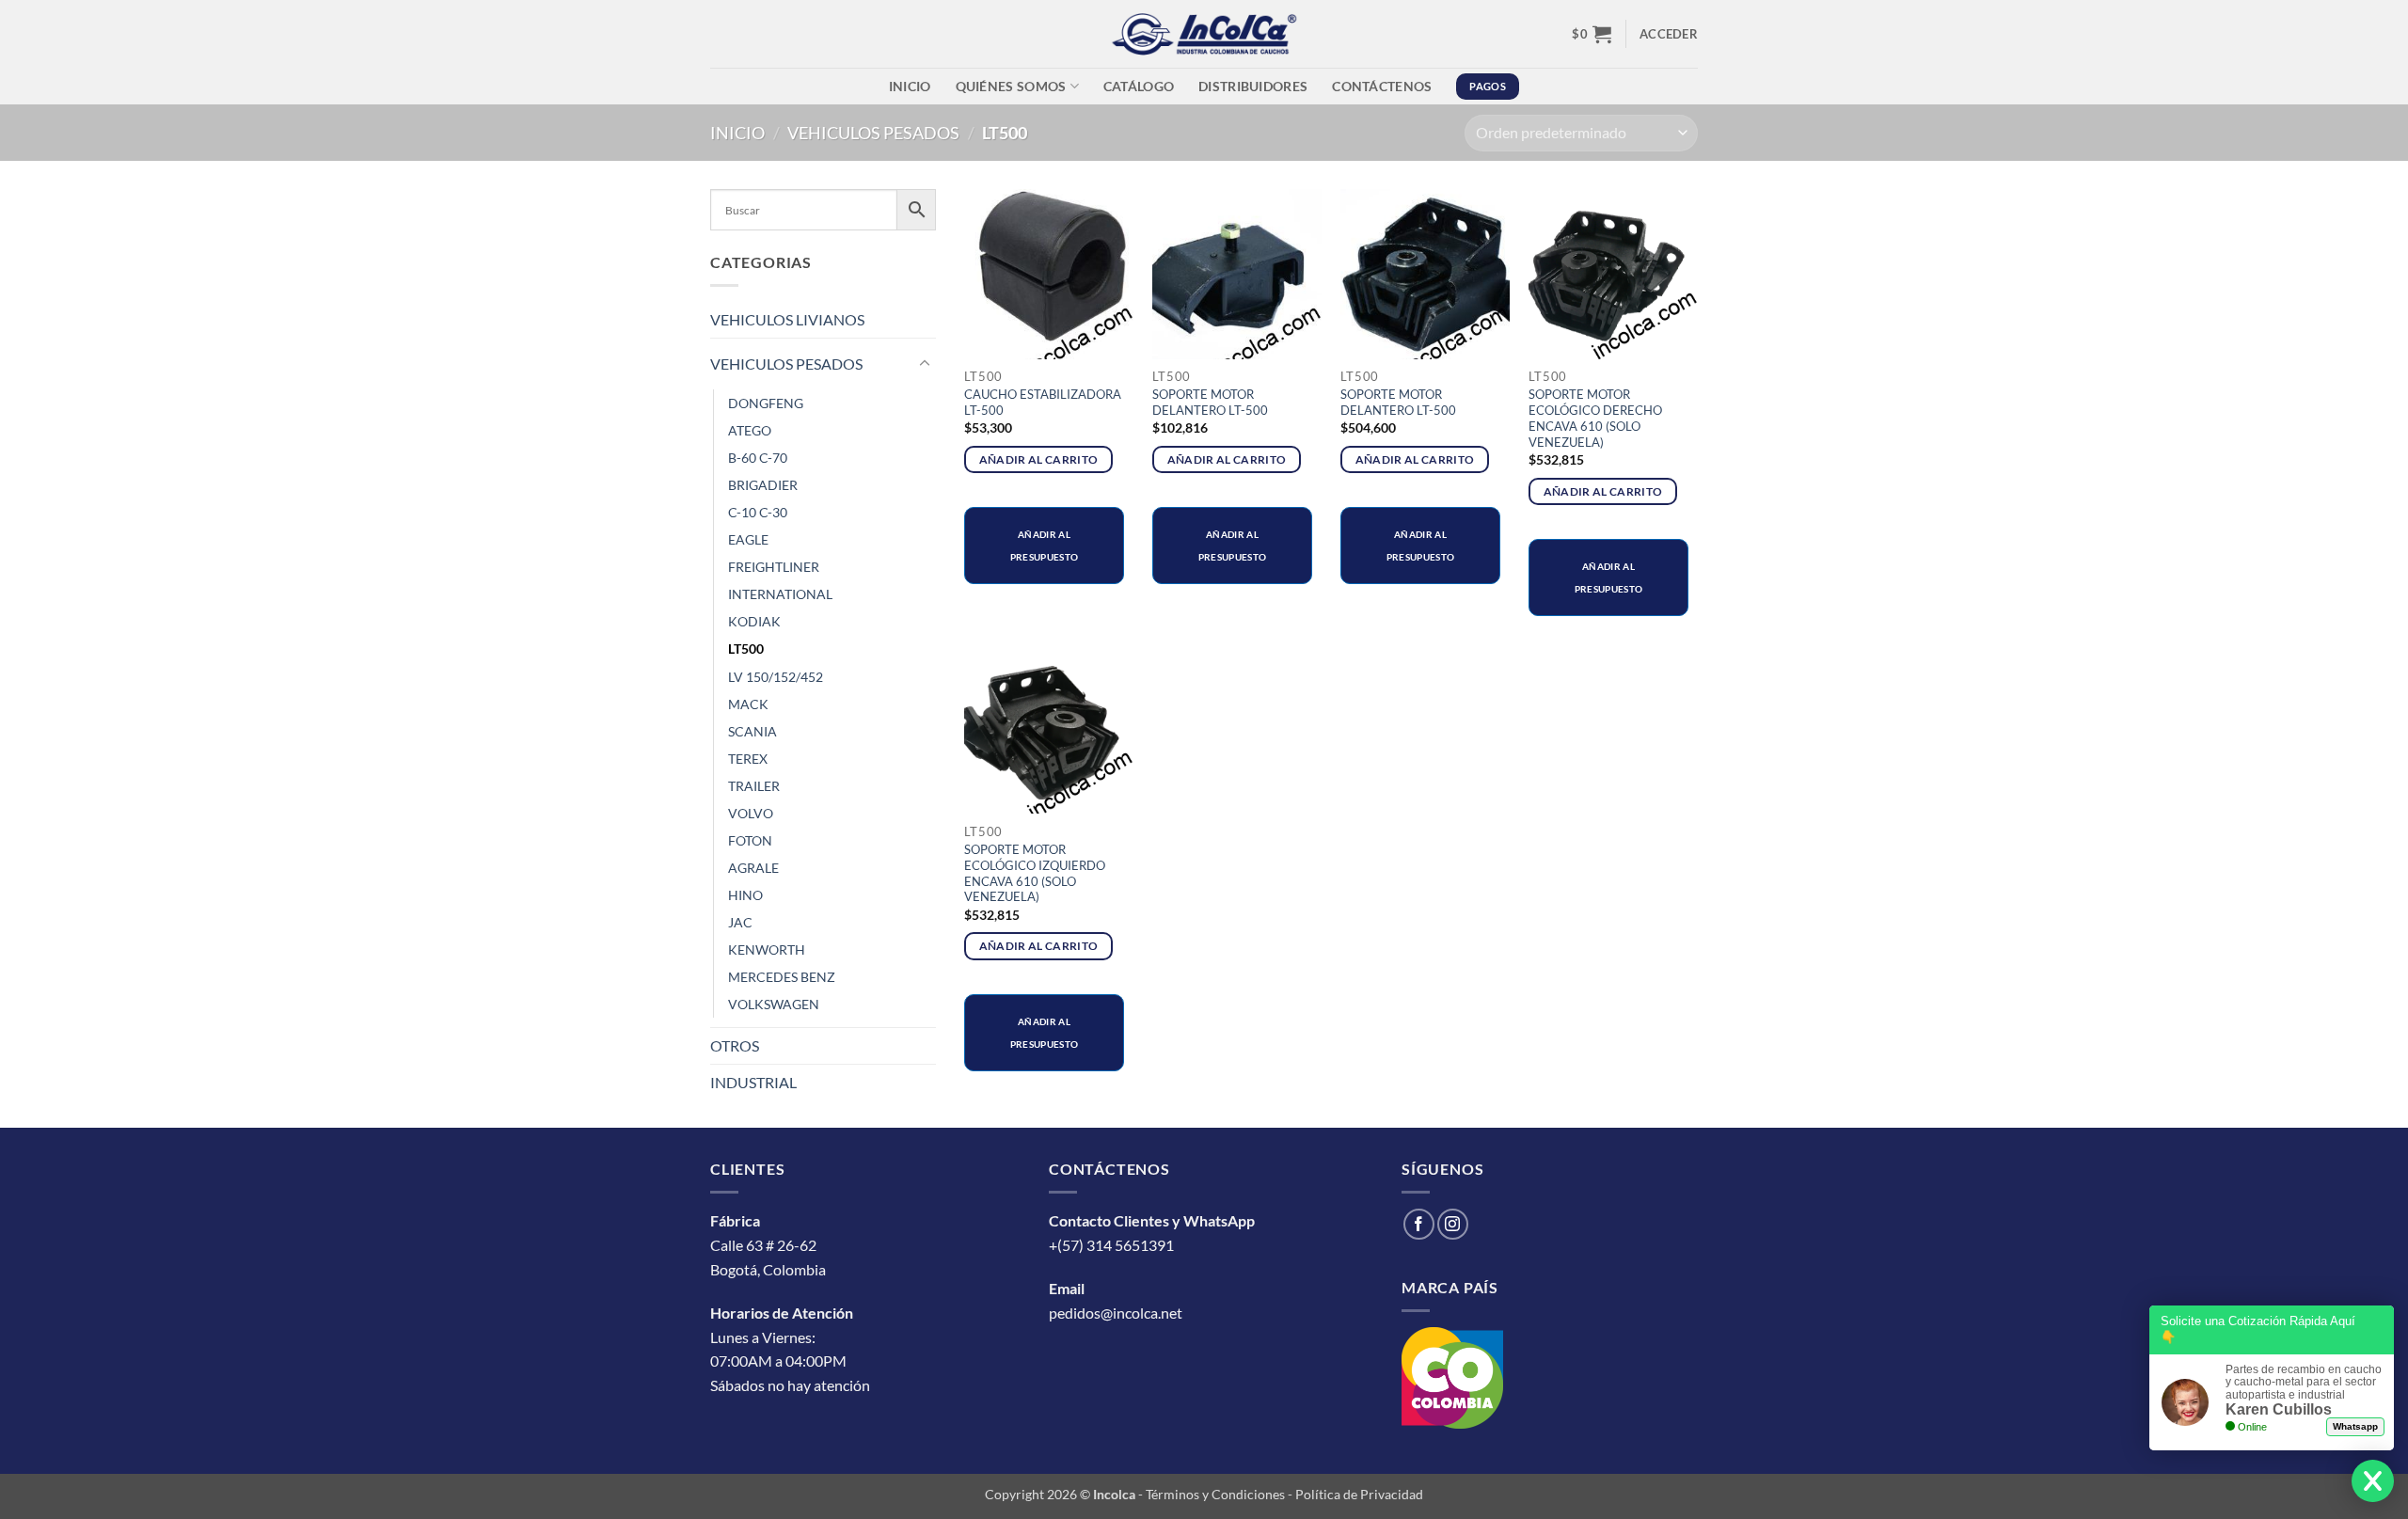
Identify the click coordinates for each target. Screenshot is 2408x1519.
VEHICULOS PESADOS (873, 133)
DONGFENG (766, 403)
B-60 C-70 (758, 458)
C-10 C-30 (758, 512)
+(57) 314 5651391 (1111, 1245)
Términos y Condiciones (1215, 1494)
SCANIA (752, 731)
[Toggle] (925, 364)
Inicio (910, 86)
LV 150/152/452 (776, 677)
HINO (745, 895)
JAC (740, 922)
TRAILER (754, 786)
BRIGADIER (763, 485)
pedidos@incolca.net (1116, 1313)
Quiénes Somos (1011, 86)
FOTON (750, 840)
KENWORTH (767, 949)
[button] (1592, 34)
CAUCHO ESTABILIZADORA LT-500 (1043, 402)
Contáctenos (1382, 86)
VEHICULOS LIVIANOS (787, 319)
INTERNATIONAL (780, 594)
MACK (748, 704)
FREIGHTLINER (774, 567)
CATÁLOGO (1139, 86)
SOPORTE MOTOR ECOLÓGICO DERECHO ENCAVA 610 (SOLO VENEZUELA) (1595, 418)
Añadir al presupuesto (1044, 546)
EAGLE (748, 539)
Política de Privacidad (1359, 1494)
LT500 (746, 649)
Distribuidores (1253, 86)
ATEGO (750, 430)
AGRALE (753, 868)
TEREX (748, 759)
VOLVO (751, 813)
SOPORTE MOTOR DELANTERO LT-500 (1210, 402)
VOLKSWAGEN (774, 1004)
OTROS (735, 1045)
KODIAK (754, 621)
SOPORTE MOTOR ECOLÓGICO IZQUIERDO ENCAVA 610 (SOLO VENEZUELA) (1035, 873)
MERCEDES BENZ (782, 977)
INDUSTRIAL (753, 1082)
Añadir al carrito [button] (1039, 459)
